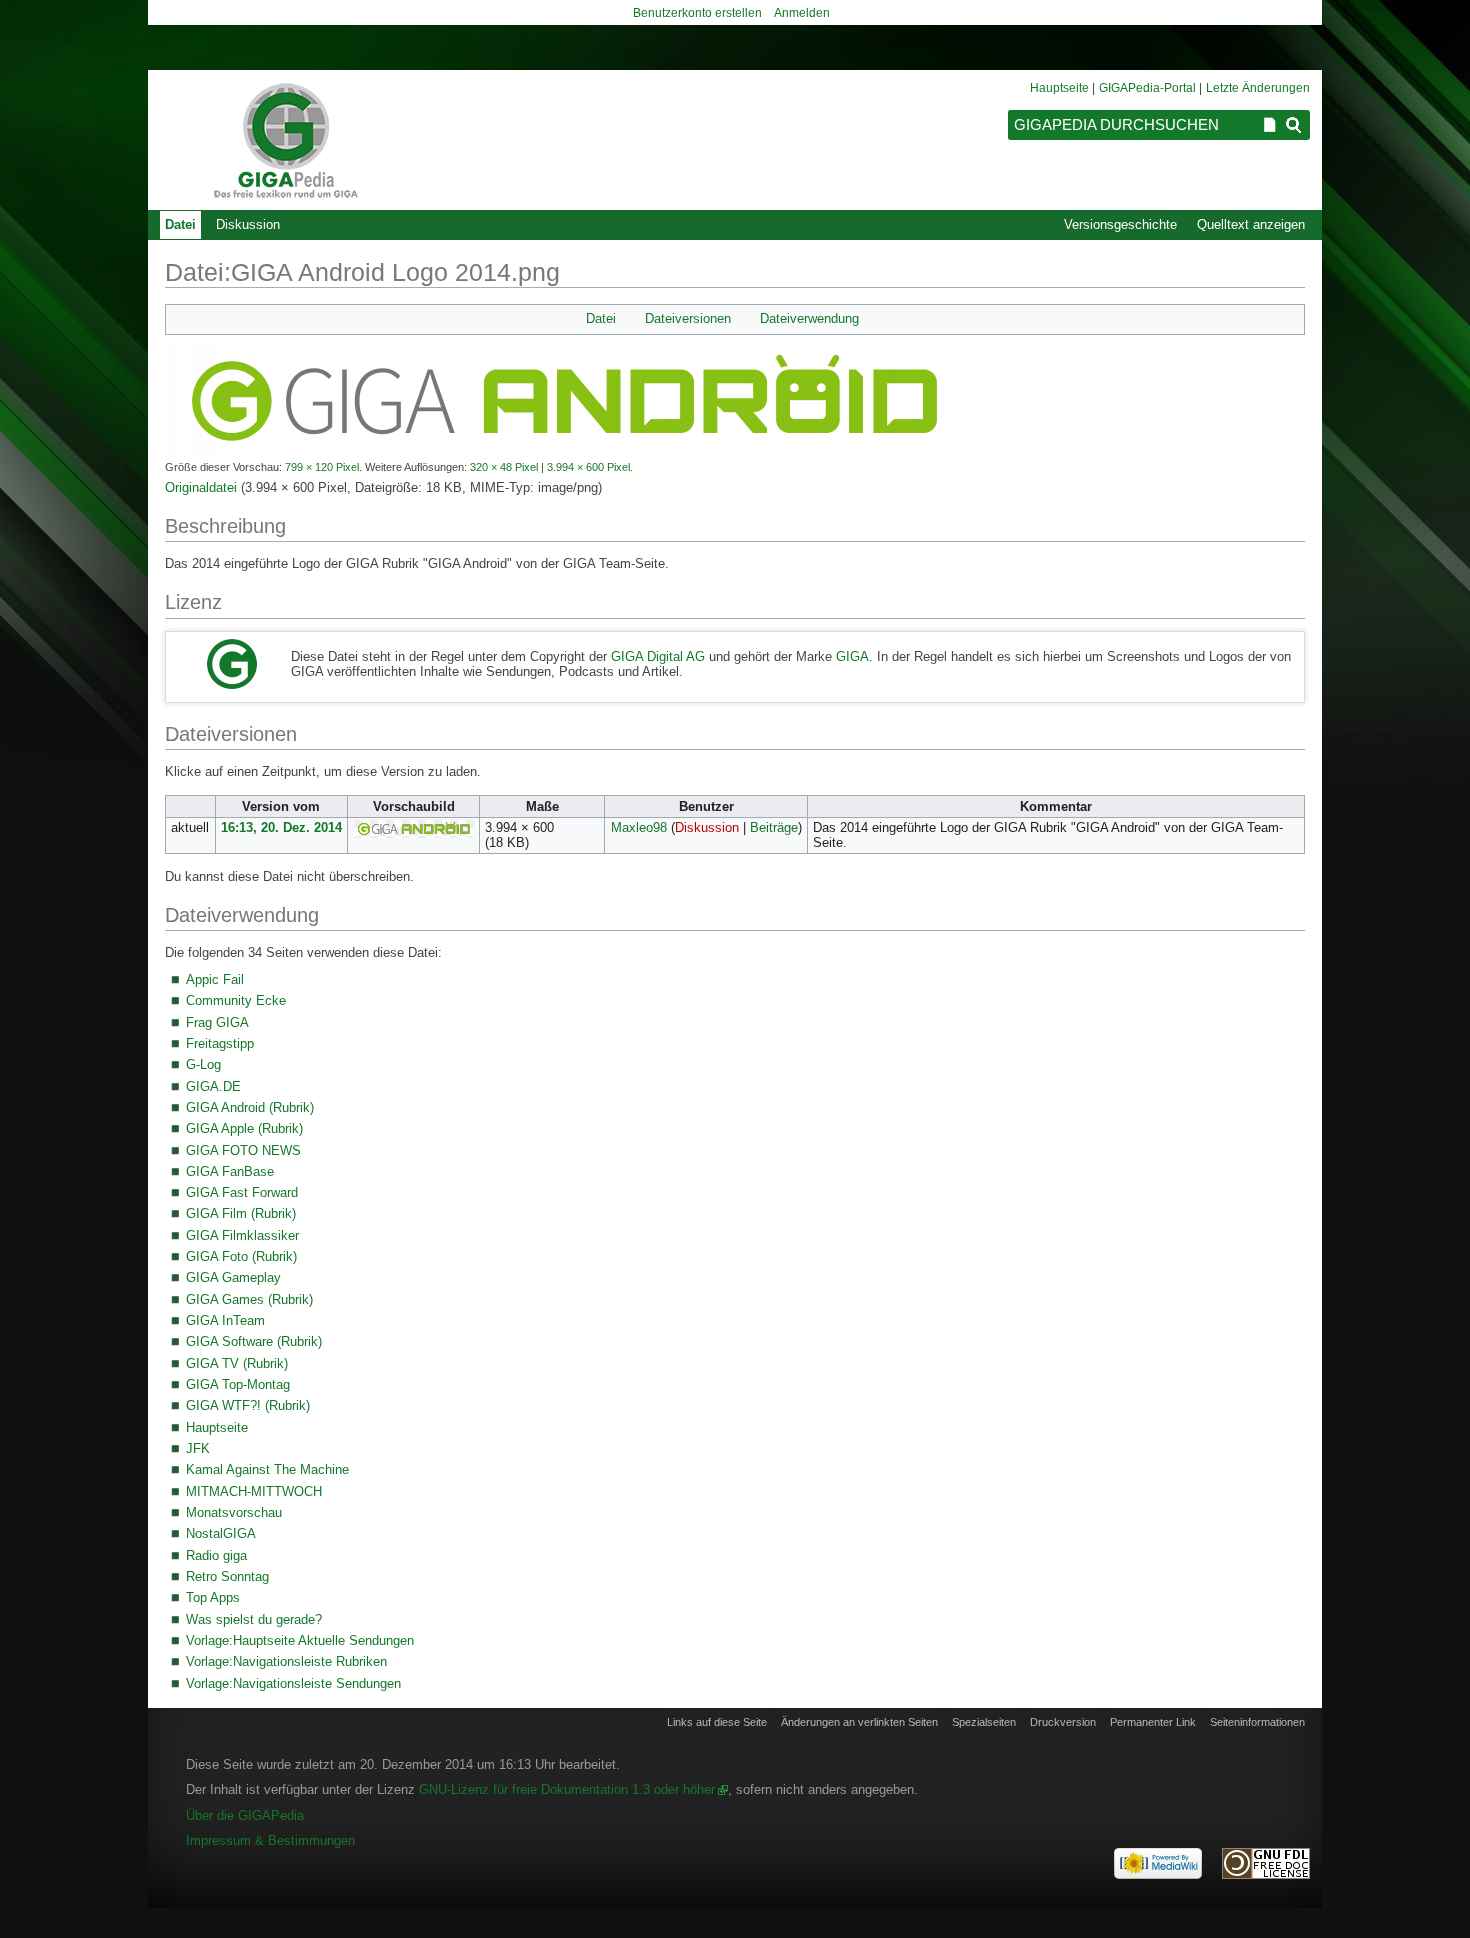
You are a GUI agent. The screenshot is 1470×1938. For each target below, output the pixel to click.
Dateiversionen (688, 319)
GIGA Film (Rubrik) (241, 1213)
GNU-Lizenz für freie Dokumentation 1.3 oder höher (567, 1789)
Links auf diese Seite (717, 1722)
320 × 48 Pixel (504, 467)
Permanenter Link (1153, 1722)
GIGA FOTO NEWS (243, 1150)
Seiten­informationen (1257, 1722)
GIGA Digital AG (658, 656)
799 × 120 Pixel (322, 467)
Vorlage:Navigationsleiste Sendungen (293, 1683)
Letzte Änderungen (1258, 88)
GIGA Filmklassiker (242, 1235)
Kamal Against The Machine (267, 1469)
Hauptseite (217, 1427)
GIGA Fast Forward (242, 1192)
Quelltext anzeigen (1251, 224)
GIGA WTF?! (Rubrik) (248, 1405)
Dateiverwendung (809, 319)
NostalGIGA (221, 1533)
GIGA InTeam (225, 1320)
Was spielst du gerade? (254, 1619)
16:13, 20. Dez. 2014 (281, 827)
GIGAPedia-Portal (1147, 88)
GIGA (852, 656)
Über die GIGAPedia (245, 1815)
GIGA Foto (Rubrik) (241, 1256)
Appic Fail (215, 979)
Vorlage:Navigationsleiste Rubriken (286, 1661)
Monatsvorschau (234, 1512)
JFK (198, 1448)
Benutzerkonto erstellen (697, 13)
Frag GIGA (217, 1022)
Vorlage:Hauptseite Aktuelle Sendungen (300, 1640)
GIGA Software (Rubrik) (254, 1341)
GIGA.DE (213, 1086)
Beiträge (774, 827)
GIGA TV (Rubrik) (237, 1363)
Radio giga (216, 1555)
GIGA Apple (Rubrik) (244, 1128)
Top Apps (213, 1597)
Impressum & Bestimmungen (270, 1840)
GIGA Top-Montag (238, 1384)
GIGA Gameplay (233, 1277)
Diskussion (707, 827)
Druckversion (1063, 1722)
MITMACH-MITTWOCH (254, 1491)
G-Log (203, 1064)
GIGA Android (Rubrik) (250, 1107)
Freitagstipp (220, 1043)
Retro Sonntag (227, 1576)
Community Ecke (236, 1000)
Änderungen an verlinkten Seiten (859, 1722)
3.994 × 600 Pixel (588, 467)
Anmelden (802, 13)
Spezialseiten (984, 1722)
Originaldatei (201, 487)
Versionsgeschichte (1120, 224)
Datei (601, 319)
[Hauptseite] (285, 140)
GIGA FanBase (230, 1171)
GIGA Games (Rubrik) (249, 1299)
